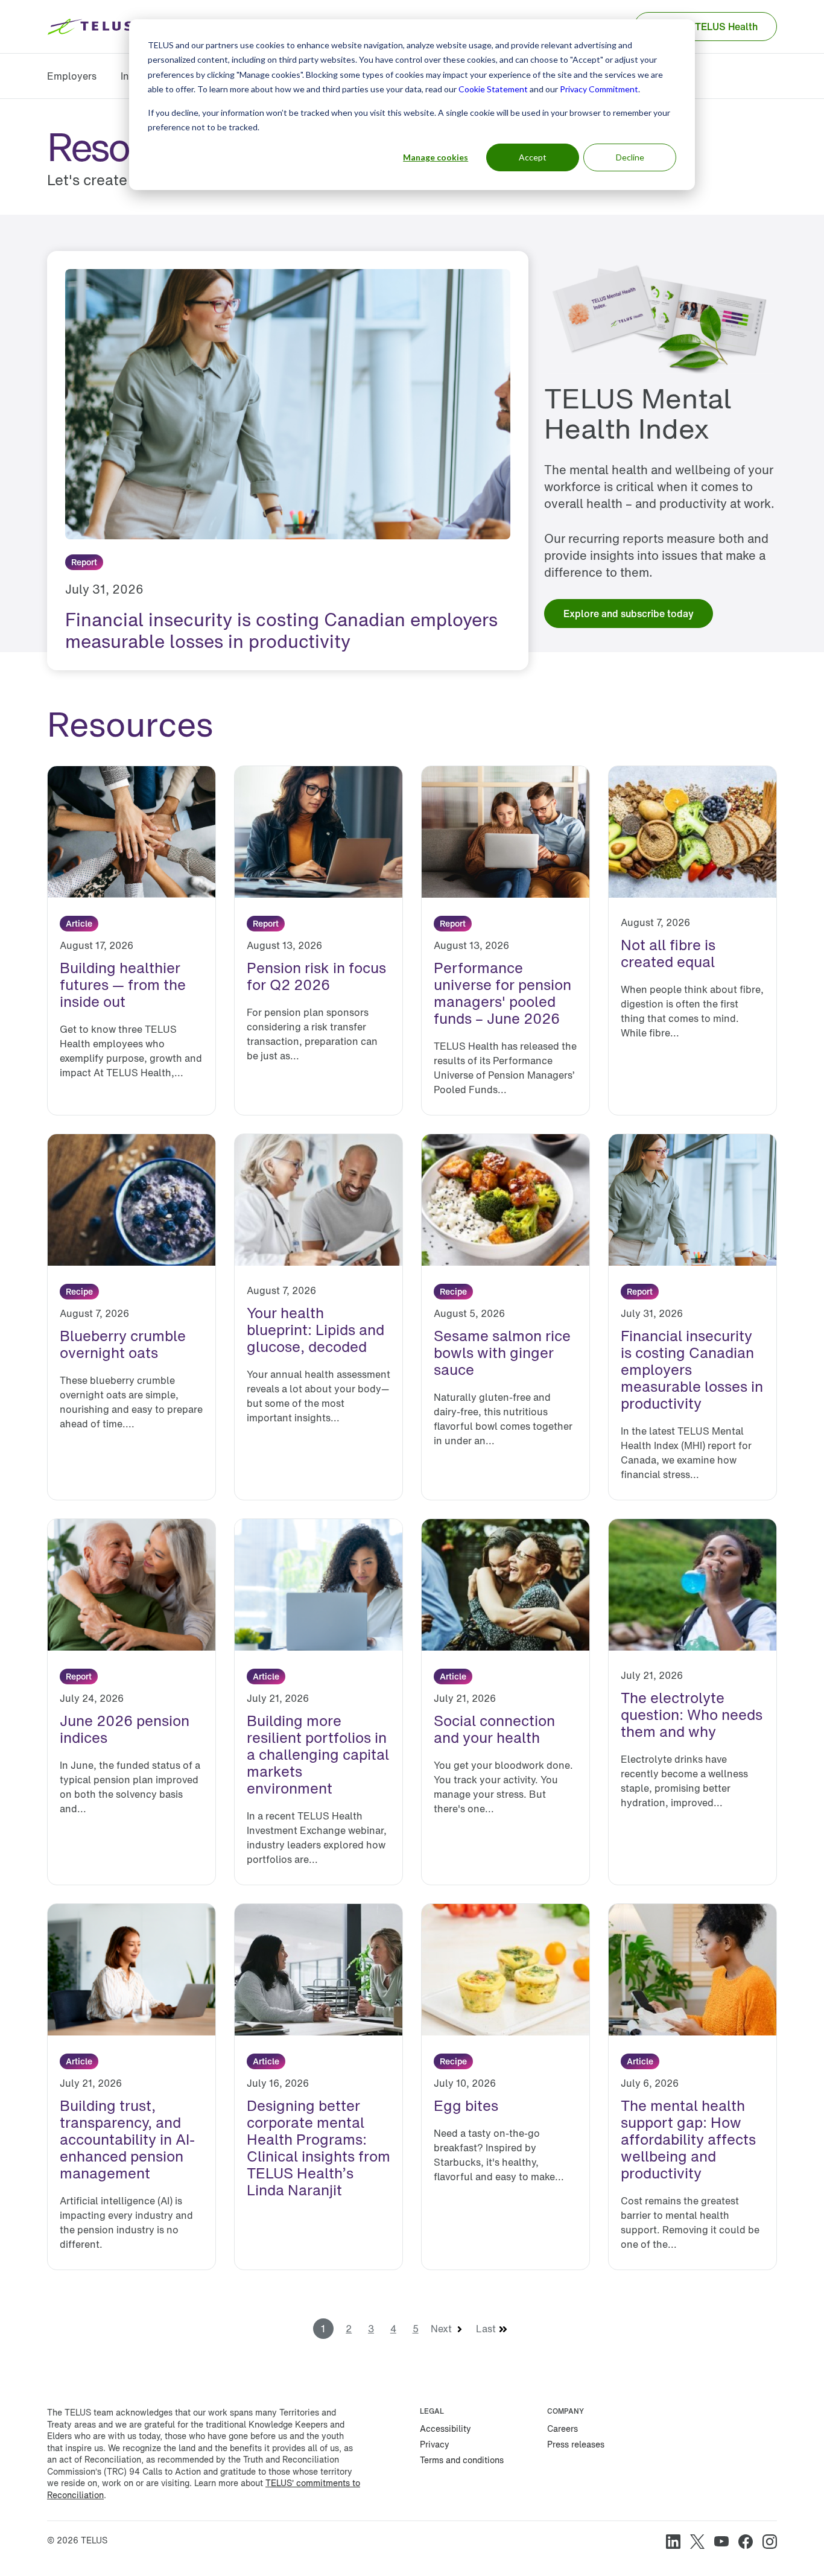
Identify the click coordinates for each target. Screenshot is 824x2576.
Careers (563, 2428)
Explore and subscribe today (629, 614)
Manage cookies (436, 157)
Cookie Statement (493, 89)
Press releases (576, 2444)
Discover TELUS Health (705, 27)
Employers (72, 76)
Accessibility (445, 2428)
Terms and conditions (462, 2460)
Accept (533, 157)
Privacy (435, 2444)
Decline (630, 157)
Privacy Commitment (599, 89)
